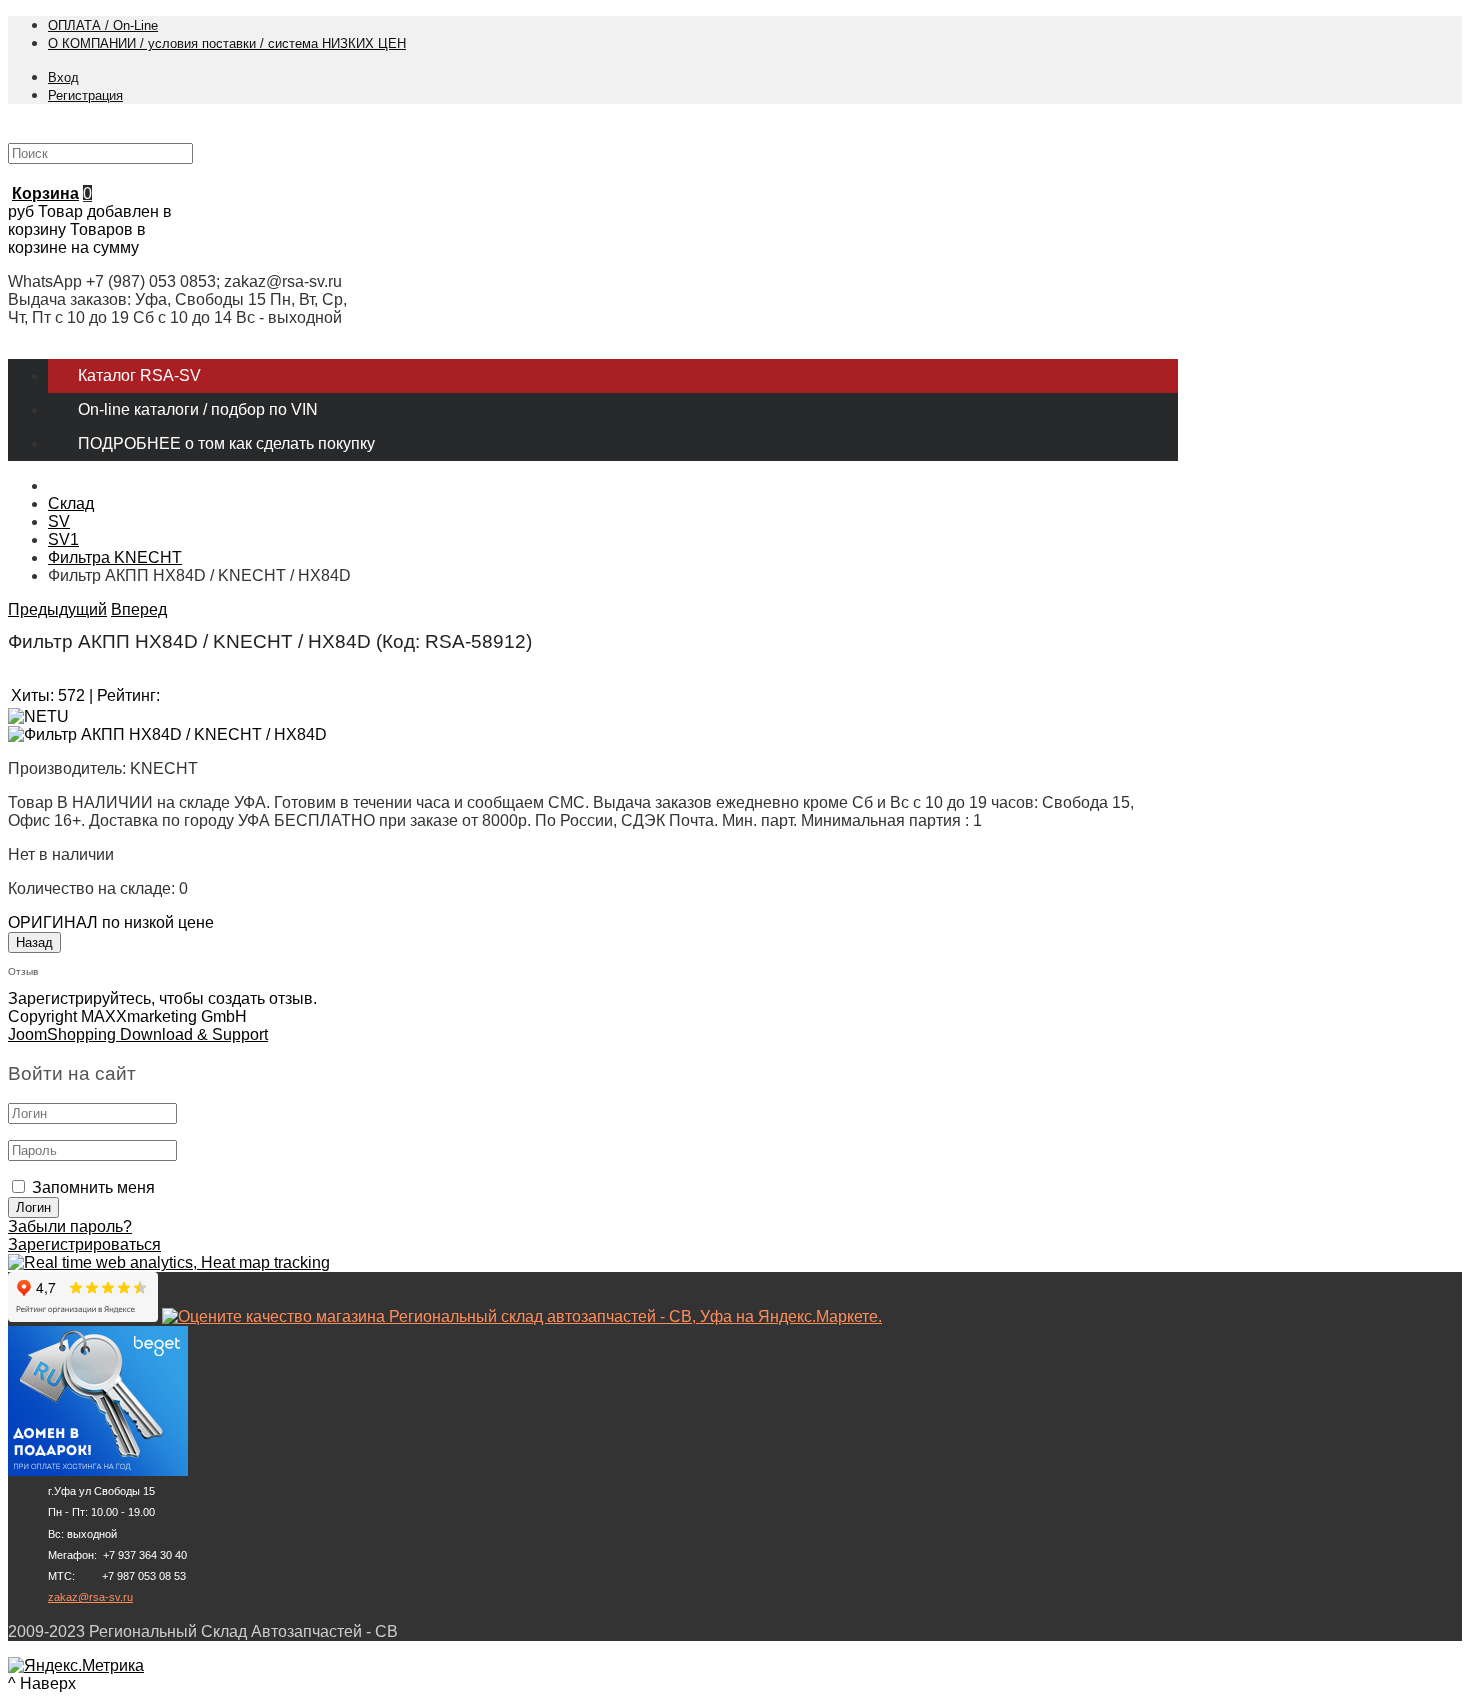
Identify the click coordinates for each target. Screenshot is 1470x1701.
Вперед (139, 609)
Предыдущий (57, 609)
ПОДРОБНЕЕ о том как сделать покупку (226, 443)
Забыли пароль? (70, 1226)
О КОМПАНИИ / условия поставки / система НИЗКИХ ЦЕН (227, 43)
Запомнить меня (93, 1187)
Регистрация (85, 95)
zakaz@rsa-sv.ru (90, 1597)
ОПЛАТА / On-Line (103, 25)
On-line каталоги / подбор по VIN (198, 409)
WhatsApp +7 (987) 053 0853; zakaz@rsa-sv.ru (175, 281)
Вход (63, 77)
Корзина (45, 193)
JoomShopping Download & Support (138, 1034)
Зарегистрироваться (84, 1244)
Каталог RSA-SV (139, 375)
